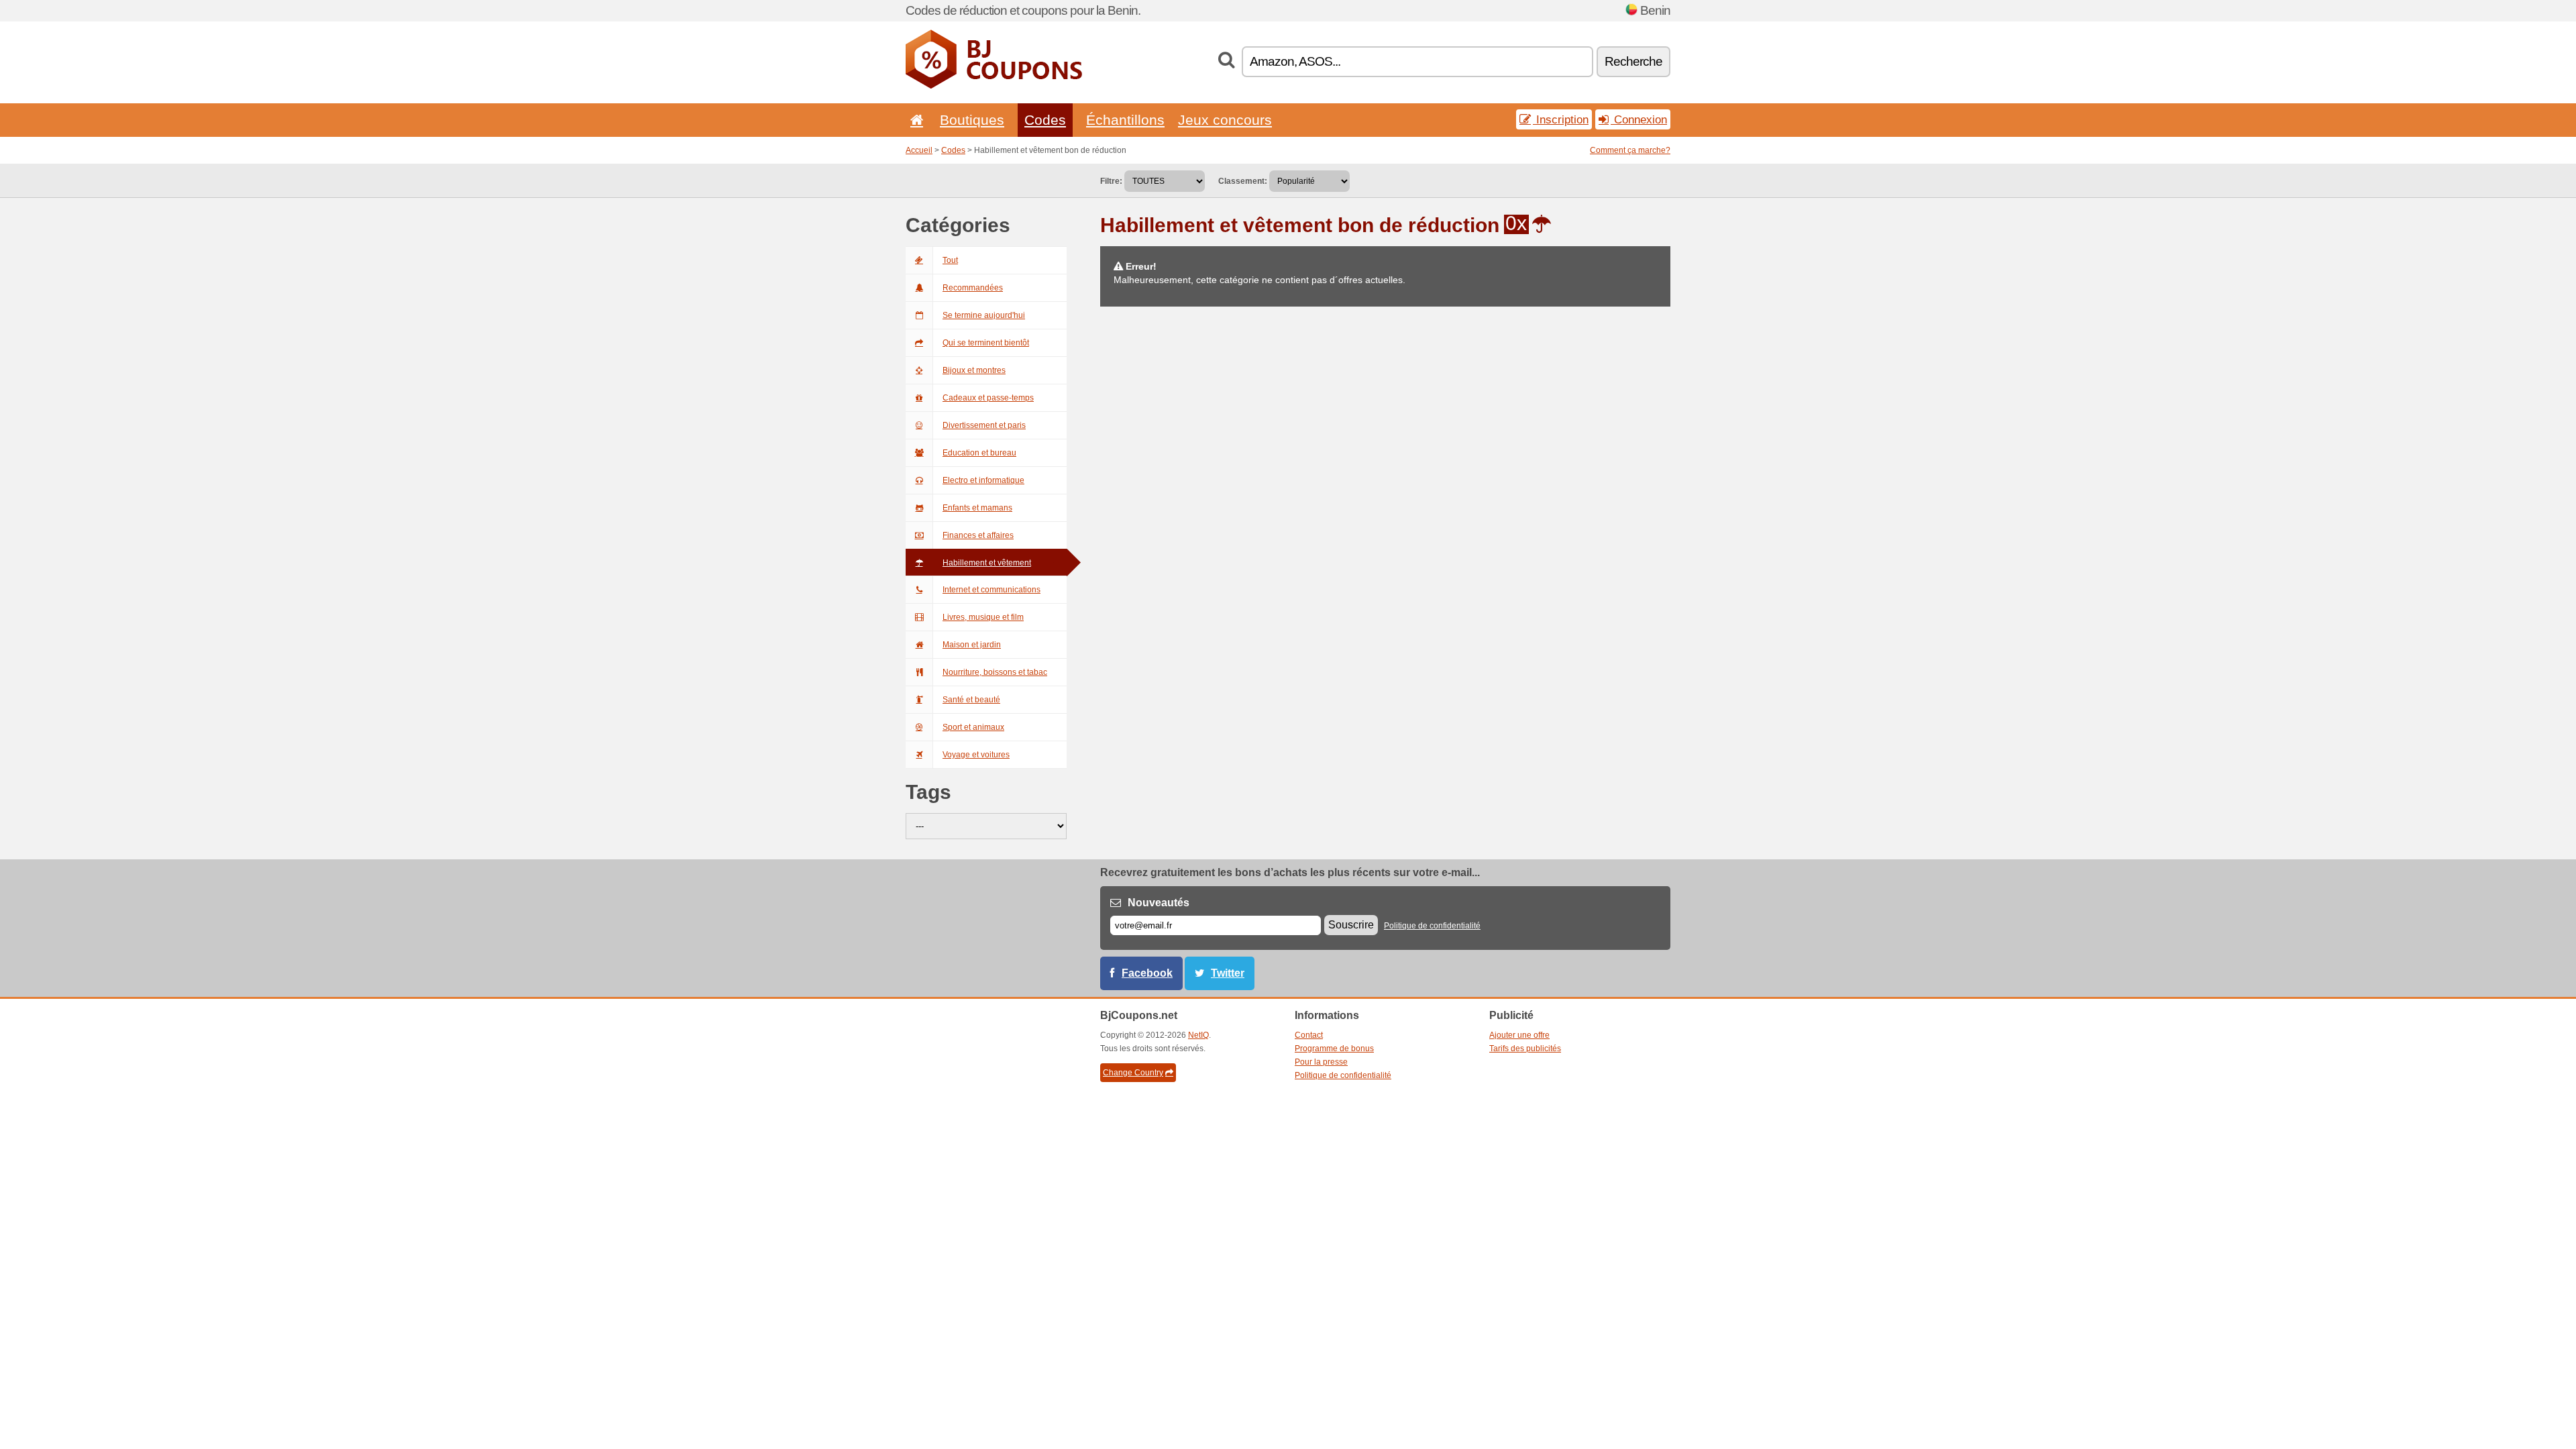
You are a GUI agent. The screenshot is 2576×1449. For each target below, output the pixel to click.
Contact (1309, 1035)
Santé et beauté (971, 700)
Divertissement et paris (984, 425)
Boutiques (972, 120)
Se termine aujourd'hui (984, 315)
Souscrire (1351, 925)
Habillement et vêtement (987, 563)
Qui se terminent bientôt (986, 343)
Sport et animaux (973, 727)
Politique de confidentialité (1432, 926)
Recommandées (973, 288)
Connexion (1639, 119)
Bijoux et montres (974, 370)
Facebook (1147, 973)
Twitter (1228, 973)
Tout (950, 260)
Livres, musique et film (983, 617)
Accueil (919, 150)
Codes (1045, 120)
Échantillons (1125, 120)
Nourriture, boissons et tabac (995, 672)
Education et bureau (979, 453)
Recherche (1633, 61)
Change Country (1133, 1073)
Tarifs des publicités (1525, 1049)
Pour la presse (1321, 1062)
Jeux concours (1225, 120)
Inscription (1561, 119)
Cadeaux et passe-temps (988, 398)
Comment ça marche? (1630, 150)
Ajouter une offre (1519, 1035)
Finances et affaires (978, 535)
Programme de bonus (1334, 1049)
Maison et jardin (972, 645)
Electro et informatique (983, 480)
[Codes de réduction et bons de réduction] (994, 86)
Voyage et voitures (976, 755)
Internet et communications (991, 590)
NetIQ (1198, 1035)
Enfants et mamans (977, 508)
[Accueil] (914, 120)
